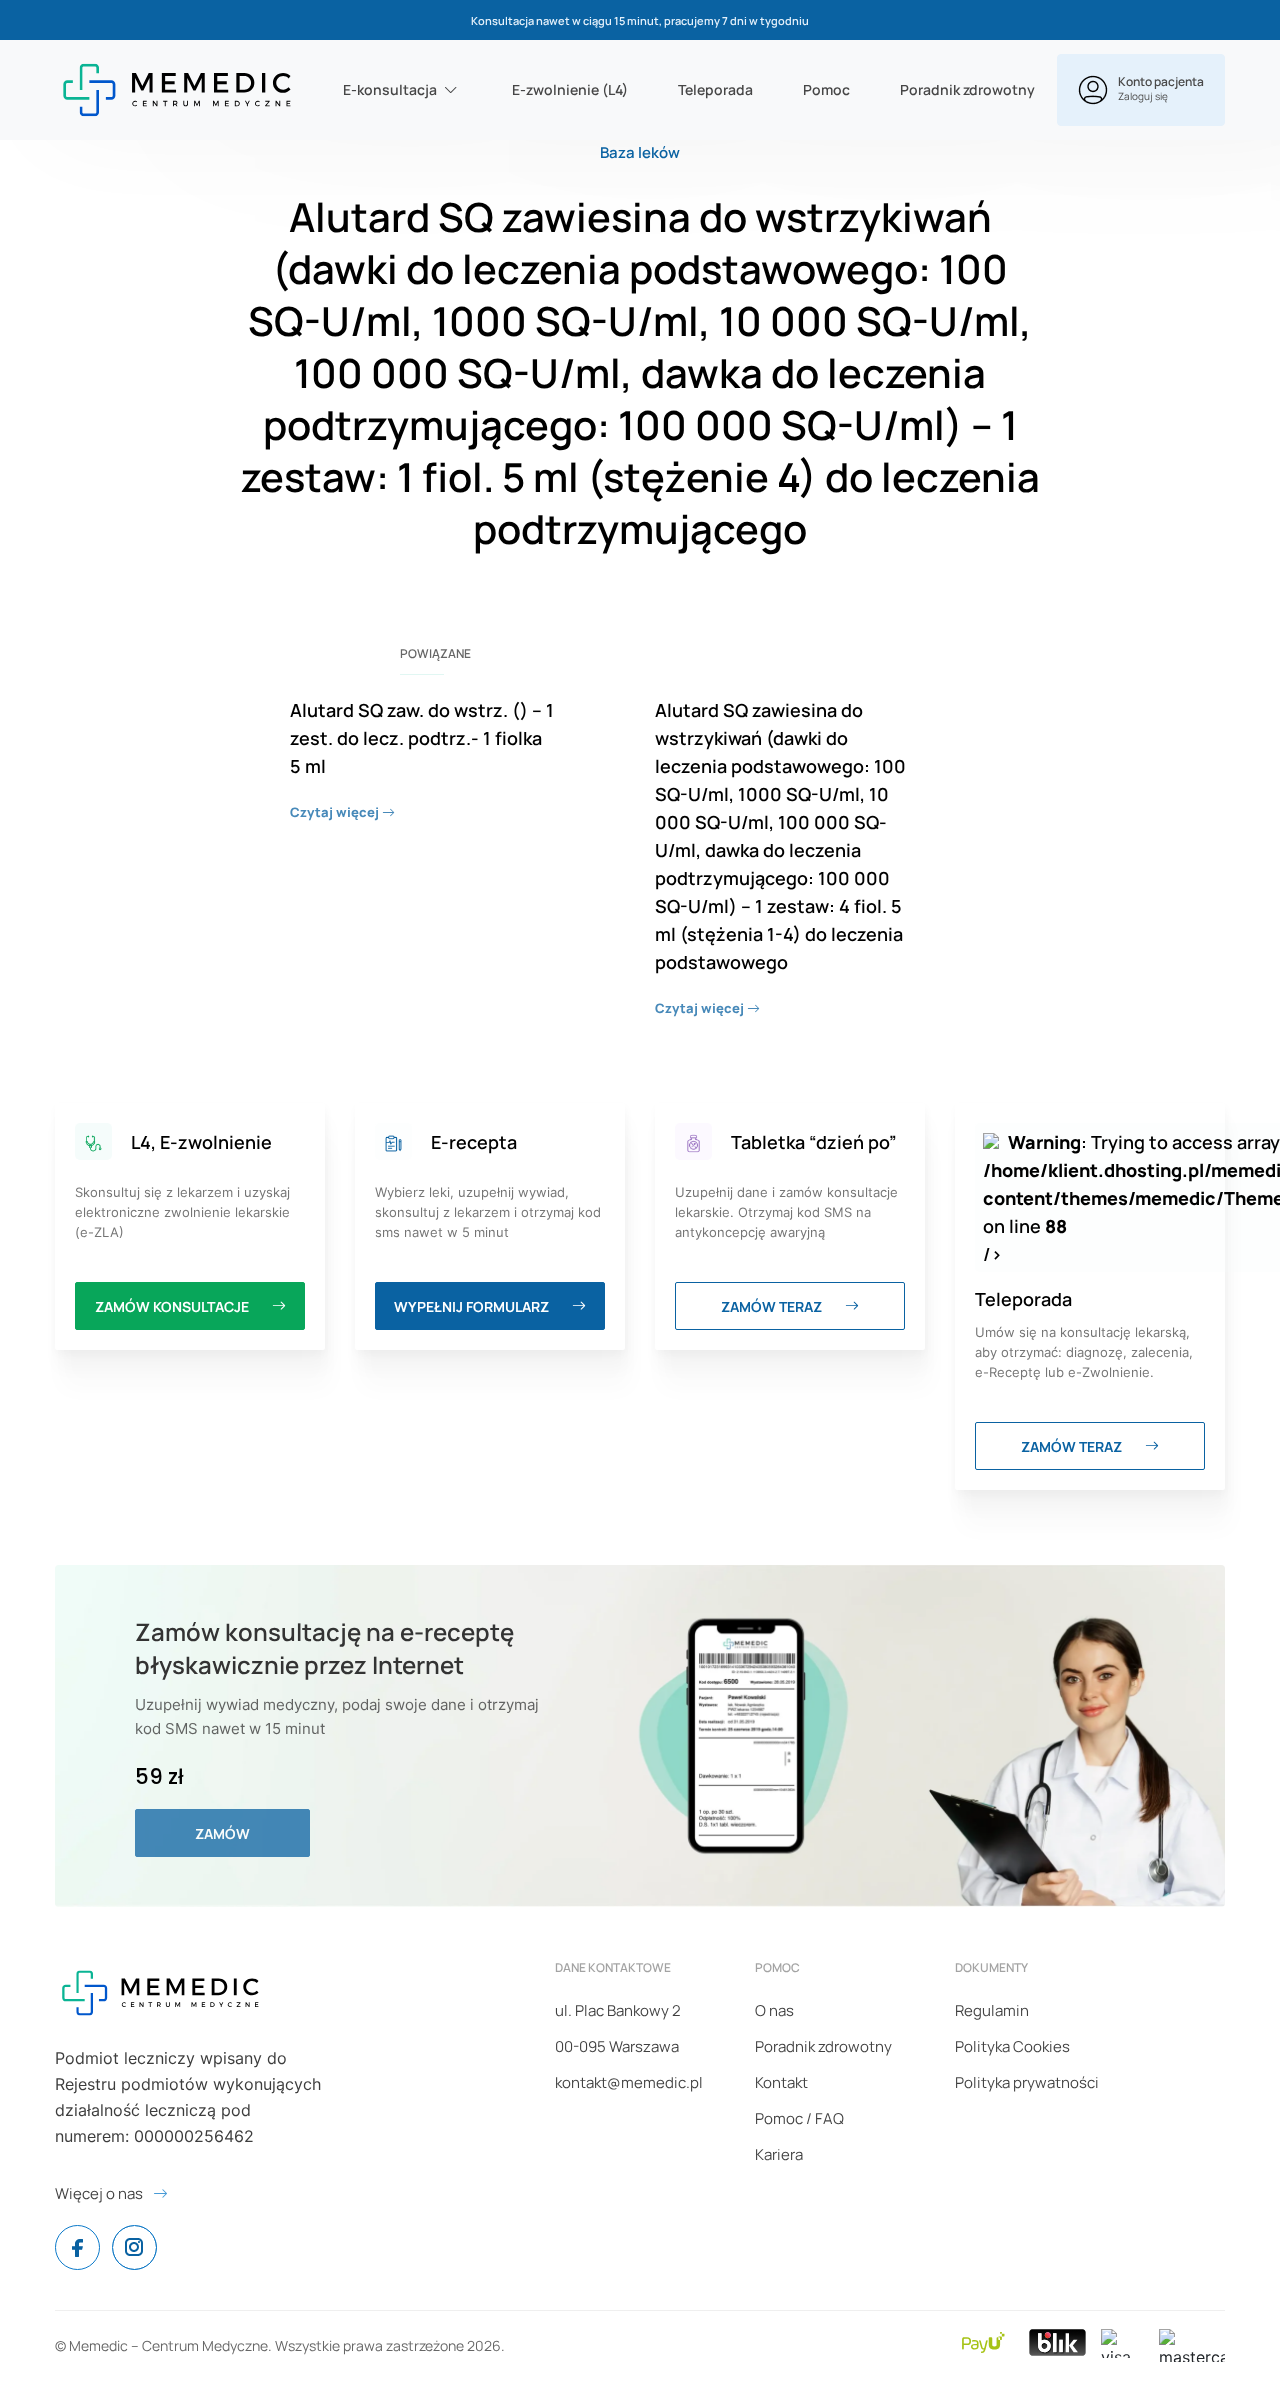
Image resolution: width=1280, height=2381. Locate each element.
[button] (1141, 90)
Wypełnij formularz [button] (473, 1306)
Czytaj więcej (336, 812)
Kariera (779, 2154)
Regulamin (992, 2010)
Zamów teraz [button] (773, 1306)
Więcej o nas (99, 2193)
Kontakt (781, 2082)
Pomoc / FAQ (799, 2118)
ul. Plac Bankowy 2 (618, 2010)
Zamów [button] (222, 1833)
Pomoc (826, 89)
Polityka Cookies (1012, 2046)
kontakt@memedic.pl (629, 2082)
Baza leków (640, 152)
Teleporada (715, 89)
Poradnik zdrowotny (967, 89)
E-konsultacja (390, 89)
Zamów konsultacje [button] (173, 1306)
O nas (774, 2010)
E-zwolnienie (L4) (570, 89)
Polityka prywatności (1027, 2082)
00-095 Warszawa (617, 2046)
